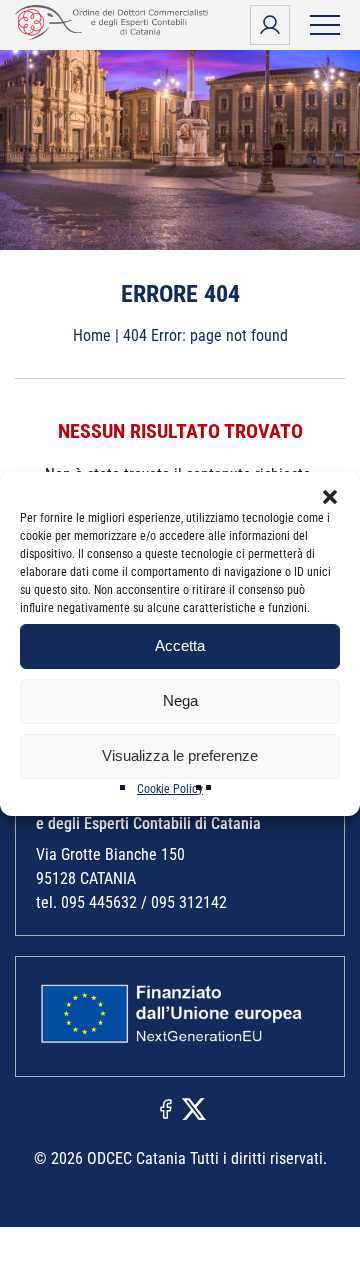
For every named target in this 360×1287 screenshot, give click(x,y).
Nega (180, 700)
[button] (330, 497)
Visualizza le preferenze (180, 755)
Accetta (180, 645)
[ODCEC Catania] (115, 34)
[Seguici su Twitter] (194, 1107)
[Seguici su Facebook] (166, 1107)
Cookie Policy (170, 789)
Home (92, 335)
